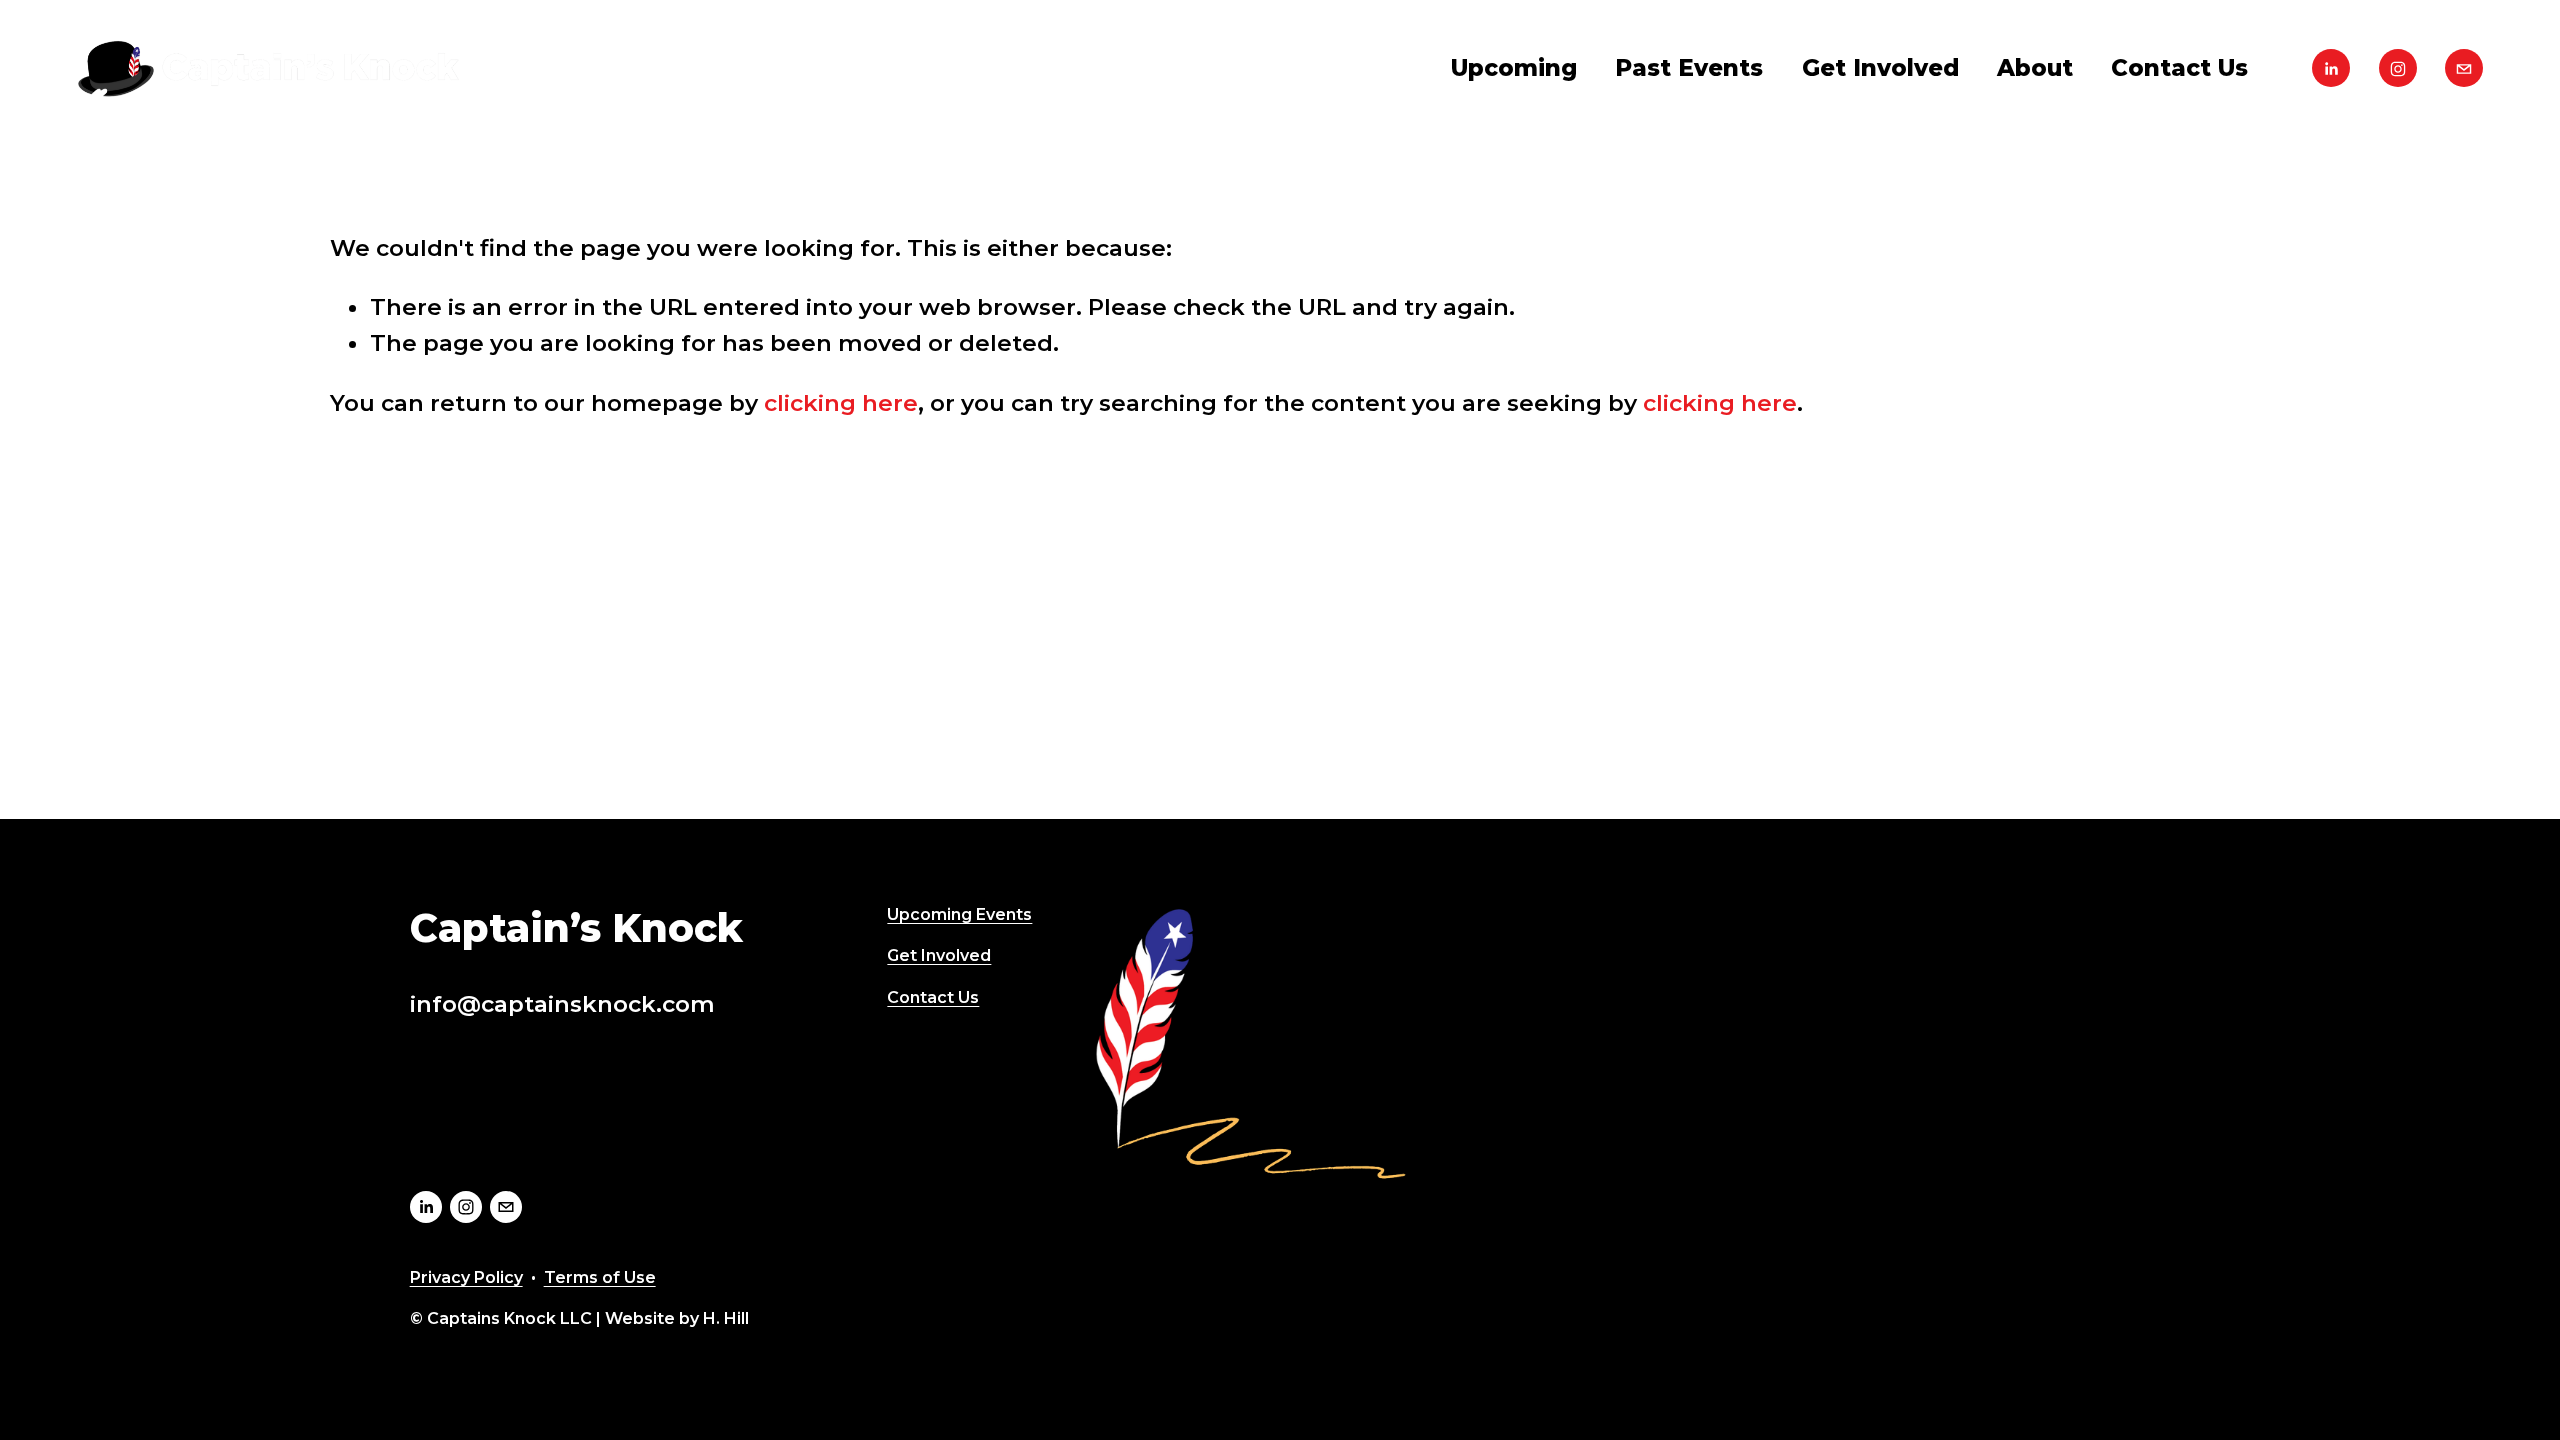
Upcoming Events (959, 914)
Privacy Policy (466, 1277)
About (2035, 68)
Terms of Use (600, 1277)
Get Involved (1880, 68)
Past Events (1689, 68)
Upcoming (1514, 68)
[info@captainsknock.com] (2464, 68)
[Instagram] (2398, 68)
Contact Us (2179, 68)
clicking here (841, 403)
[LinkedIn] (2331, 68)
